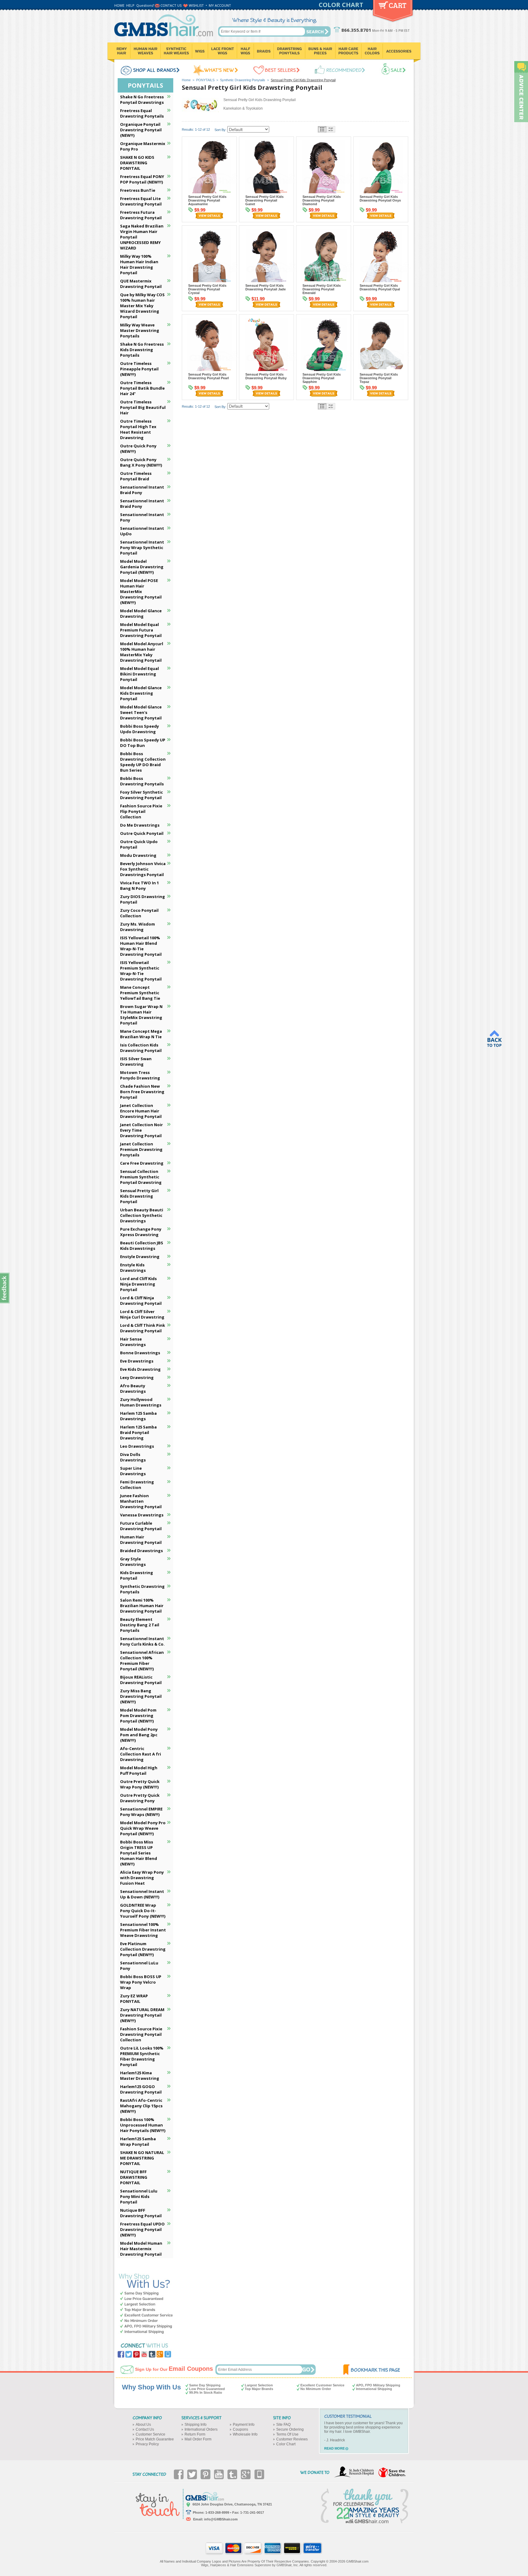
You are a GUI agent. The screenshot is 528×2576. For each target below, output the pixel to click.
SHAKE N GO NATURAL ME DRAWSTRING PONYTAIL (142, 2158)
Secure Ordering (290, 2429)
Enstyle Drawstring (140, 1257)
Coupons (240, 2429)
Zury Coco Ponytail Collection (139, 913)
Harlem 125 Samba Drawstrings (138, 1416)
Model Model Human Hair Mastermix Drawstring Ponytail (141, 2249)
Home (186, 80)
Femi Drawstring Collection (137, 1485)
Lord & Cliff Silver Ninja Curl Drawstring (142, 1314)
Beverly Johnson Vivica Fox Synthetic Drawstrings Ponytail (143, 869)
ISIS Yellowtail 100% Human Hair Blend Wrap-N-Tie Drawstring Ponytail (141, 946)
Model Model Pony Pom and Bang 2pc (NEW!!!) (139, 1735)
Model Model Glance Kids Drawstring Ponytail (141, 693)
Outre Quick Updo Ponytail (139, 844)
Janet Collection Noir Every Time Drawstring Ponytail (141, 1130)
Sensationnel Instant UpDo (142, 531)
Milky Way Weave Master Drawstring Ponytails (140, 330)
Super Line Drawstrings (133, 1471)
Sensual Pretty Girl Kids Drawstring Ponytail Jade (266, 287)
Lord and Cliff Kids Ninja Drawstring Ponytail (138, 1284)
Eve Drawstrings (137, 1361)
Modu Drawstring (138, 855)
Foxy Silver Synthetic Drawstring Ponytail (141, 795)
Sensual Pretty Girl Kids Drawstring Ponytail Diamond (322, 200)
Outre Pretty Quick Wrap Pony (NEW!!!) (140, 1784)
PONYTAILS (205, 80)
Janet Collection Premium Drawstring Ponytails (141, 1149)
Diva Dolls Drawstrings (133, 1457)
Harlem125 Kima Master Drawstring (140, 2076)
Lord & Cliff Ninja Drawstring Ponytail (141, 1301)
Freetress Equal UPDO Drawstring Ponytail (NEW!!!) (142, 2229)
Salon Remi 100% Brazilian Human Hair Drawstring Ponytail (142, 1606)
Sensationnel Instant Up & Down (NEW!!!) (142, 1894)
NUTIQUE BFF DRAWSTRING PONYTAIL (134, 2177)
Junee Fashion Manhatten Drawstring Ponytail (141, 1501)
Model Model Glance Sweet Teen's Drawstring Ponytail (141, 712)
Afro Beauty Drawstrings (133, 1388)
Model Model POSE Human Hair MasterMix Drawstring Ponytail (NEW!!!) (141, 591)
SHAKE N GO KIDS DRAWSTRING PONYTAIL (137, 163)
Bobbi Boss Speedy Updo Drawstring (139, 729)
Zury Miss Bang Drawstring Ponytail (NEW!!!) (141, 1696)
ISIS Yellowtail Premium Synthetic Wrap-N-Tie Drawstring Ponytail (141, 971)
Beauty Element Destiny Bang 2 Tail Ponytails (140, 1625)
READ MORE (334, 2448)
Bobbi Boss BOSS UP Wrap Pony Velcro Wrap (141, 1982)
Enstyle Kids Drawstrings (133, 1268)
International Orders (201, 2429)
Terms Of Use (287, 2434)
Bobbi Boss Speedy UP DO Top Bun (143, 743)
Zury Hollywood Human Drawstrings (141, 1402)
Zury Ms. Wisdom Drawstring (137, 927)
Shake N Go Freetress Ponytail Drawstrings (142, 100)
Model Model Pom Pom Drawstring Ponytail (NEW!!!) (138, 1716)
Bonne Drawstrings (140, 1353)
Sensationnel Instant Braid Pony (142, 490)
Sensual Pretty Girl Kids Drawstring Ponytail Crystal (207, 289)
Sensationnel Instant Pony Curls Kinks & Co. (142, 1641)
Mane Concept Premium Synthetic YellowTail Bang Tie (140, 993)
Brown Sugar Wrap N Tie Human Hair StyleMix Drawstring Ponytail (141, 1015)
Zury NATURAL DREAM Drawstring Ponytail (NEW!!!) (142, 2015)
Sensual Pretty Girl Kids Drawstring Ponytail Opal (380, 287)
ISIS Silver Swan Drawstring (136, 1061)
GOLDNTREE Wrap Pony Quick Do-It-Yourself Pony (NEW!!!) (143, 1911)
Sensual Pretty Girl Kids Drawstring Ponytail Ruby (266, 376)
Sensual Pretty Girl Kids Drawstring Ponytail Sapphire (322, 378)
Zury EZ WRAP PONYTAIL (134, 1999)
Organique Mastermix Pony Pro (143, 146)
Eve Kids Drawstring (140, 1369)
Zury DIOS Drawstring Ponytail (143, 899)
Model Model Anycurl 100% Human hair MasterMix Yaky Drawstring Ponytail (142, 652)
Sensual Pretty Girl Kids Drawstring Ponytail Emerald (322, 289)
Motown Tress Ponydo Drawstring (140, 1075)
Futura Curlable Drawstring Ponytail (141, 1526)
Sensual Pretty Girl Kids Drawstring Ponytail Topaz (379, 378)
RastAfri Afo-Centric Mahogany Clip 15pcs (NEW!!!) (141, 2106)
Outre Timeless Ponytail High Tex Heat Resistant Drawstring (138, 429)
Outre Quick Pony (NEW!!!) (138, 449)
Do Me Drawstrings (140, 825)
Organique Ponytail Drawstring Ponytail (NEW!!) (141, 130)
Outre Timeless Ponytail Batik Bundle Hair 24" (142, 388)
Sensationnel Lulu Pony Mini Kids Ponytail (139, 2196)
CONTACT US (171, 5)
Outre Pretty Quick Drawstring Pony (140, 1798)
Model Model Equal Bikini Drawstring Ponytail (139, 674)
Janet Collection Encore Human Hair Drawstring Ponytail (141, 1111)
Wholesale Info (245, 2434)
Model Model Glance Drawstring (141, 613)
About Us (143, 2425)
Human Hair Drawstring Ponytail (141, 1540)
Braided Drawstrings (141, 1551)
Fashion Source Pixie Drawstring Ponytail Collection (141, 2034)
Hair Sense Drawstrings (133, 1342)
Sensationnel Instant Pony (142, 517)
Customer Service (150, 2434)
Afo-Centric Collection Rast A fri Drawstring (141, 1754)
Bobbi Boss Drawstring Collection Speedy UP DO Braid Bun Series (143, 762)
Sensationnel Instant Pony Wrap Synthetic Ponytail (142, 548)
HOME (119, 5)
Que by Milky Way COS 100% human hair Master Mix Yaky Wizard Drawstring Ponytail (142, 306)
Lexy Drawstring (137, 1377)
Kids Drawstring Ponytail (137, 1575)
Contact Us (145, 2429)
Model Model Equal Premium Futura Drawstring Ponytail (141, 630)
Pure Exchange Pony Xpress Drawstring (141, 1232)
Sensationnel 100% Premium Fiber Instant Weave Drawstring (143, 1930)
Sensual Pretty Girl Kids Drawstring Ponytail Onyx (380, 198)
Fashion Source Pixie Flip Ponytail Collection (141, 811)
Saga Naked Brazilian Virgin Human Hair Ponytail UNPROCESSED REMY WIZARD (142, 237)
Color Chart (286, 2444)
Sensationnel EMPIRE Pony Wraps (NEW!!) (141, 1812)
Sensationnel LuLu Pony (139, 1966)
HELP (130, 5)
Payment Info (244, 2425)
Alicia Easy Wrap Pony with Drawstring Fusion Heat (142, 1878)
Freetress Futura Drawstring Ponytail (141, 215)
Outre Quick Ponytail (142, 833)
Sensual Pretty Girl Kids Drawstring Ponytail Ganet (264, 200)
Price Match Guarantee (155, 2439)
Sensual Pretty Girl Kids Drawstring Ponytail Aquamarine (207, 200)
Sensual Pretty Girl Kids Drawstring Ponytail (139, 1196)
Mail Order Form (198, 2439)
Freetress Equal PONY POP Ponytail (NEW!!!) (142, 179)
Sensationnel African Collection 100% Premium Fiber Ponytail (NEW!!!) (142, 1661)
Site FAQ (283, 2425)
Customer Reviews (292, 2439)
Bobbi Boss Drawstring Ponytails (142, 781)
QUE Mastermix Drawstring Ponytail (141, 284)
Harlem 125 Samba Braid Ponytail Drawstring (138, 1432)
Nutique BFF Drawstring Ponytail (141, 2213)
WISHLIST (196, 5)
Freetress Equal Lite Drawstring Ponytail (141, 201)
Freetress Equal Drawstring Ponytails (142, 113)
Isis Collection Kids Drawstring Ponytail (141, 1048)
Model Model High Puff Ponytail (139, 1770)
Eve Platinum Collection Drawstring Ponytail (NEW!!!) (143, 1949)
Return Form (195, 2434)
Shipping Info (196, 2425)
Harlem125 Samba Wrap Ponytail (138, 2141)
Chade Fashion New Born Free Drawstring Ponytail (142, 1092)
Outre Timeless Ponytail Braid (136, 476)
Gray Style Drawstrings (133, 1562)
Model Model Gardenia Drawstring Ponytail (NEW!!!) (142, 567)
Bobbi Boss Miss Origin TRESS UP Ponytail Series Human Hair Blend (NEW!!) (139, 1853)
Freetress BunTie (138, 190)
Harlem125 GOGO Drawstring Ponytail (141, 2089)
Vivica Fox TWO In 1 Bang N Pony (139, 886)
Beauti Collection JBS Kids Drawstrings (142, 1246)
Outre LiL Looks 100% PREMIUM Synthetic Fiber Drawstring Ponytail (142, 2056)
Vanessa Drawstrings (142, 1515)
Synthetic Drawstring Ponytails (243, 80)
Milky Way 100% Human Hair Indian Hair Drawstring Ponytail (139, 264)
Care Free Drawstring (142, 1163)
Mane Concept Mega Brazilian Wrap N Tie (141, 1034)
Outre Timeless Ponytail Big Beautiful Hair (143, 407)
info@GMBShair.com (221, 2519)
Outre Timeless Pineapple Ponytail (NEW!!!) (139, 369)
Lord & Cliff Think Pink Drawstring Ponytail (143, 1328)
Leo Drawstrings (137, 1446)
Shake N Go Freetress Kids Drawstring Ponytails (142, 350)
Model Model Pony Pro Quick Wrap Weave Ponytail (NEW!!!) (143, 1828)
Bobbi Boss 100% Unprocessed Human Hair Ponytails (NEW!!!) (143, 2125)
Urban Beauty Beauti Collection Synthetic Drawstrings (142, 1215)
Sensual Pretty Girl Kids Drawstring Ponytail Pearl (209, 376)
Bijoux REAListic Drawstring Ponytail (141, 1680)
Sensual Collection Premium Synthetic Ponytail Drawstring (141, 1177)
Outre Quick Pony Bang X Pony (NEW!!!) (141, 462)
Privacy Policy (147, 2444)
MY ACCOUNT (220, 5)
